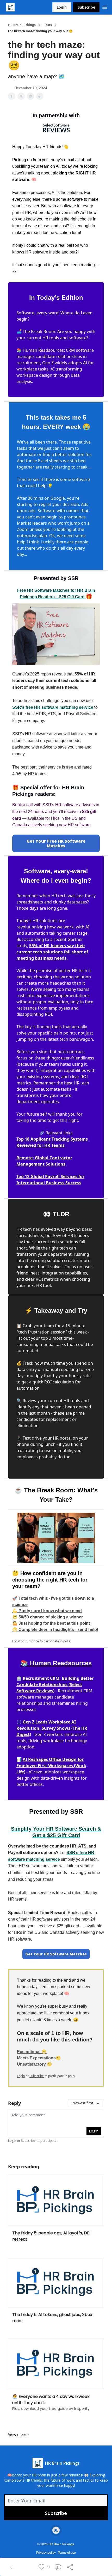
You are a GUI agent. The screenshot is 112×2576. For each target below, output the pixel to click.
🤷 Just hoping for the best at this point (51, 1623)
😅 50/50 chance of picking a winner (48, 1617)
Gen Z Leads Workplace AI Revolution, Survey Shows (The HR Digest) (52, 1728)
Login (62, 7)
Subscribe (86, 7)
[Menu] (105, 6)
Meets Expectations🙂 (39, 2058)
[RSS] (56, 2530)
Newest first (83, 2103)
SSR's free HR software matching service (53, 707)
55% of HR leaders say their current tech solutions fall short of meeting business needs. (52, 952)
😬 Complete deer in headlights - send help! (55, 1629)
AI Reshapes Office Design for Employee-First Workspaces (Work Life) (51, 1766)
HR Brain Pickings (22, 25)
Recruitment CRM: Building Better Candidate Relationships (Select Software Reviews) (55, 1684)
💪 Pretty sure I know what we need (47, 1611)
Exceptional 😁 (32, 2052)
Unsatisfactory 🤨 (35, 2064)
